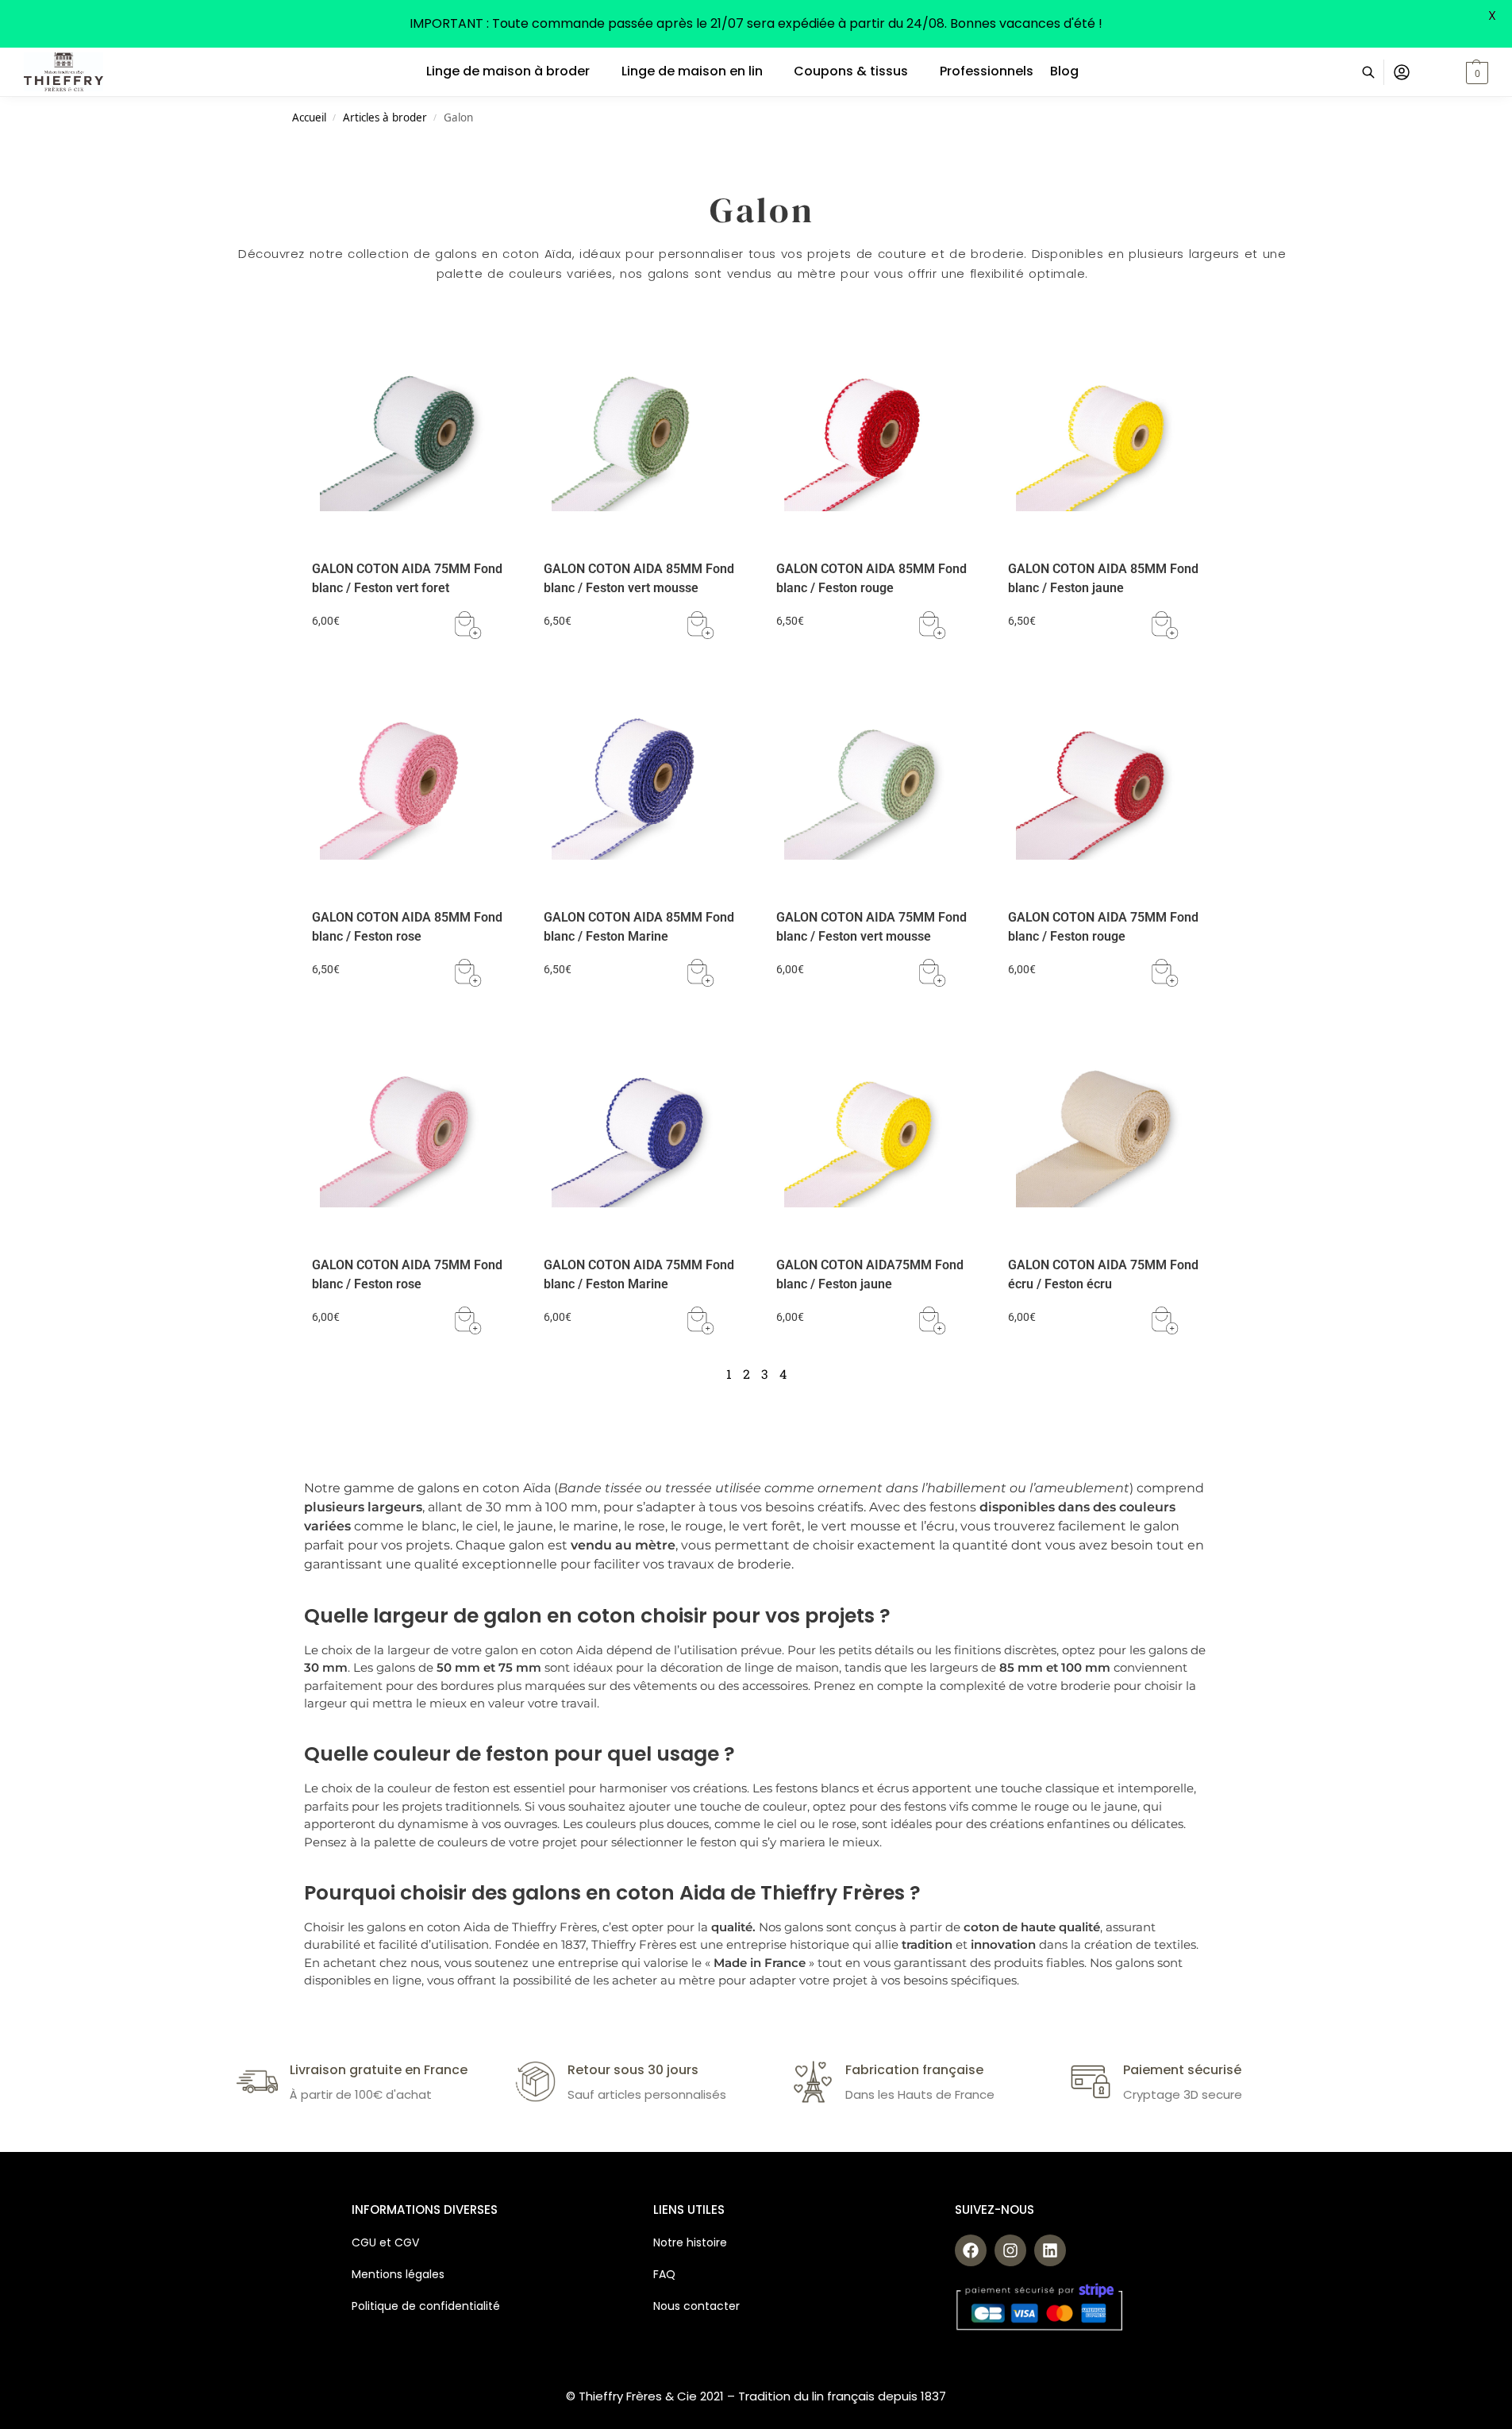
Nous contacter (696, 2306)
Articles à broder (385, 117)
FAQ (664, 2274)
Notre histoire (692, 2242)
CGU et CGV (385, 2242)
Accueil (309, 117)
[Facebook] (971, 2250)
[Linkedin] (1050, 2250)
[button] (1458, 72)
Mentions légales (398, 2274)
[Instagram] (1010, 2250)
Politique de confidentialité (426, 2306)
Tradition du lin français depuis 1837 (842, 2396)
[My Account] (1402, 72)
